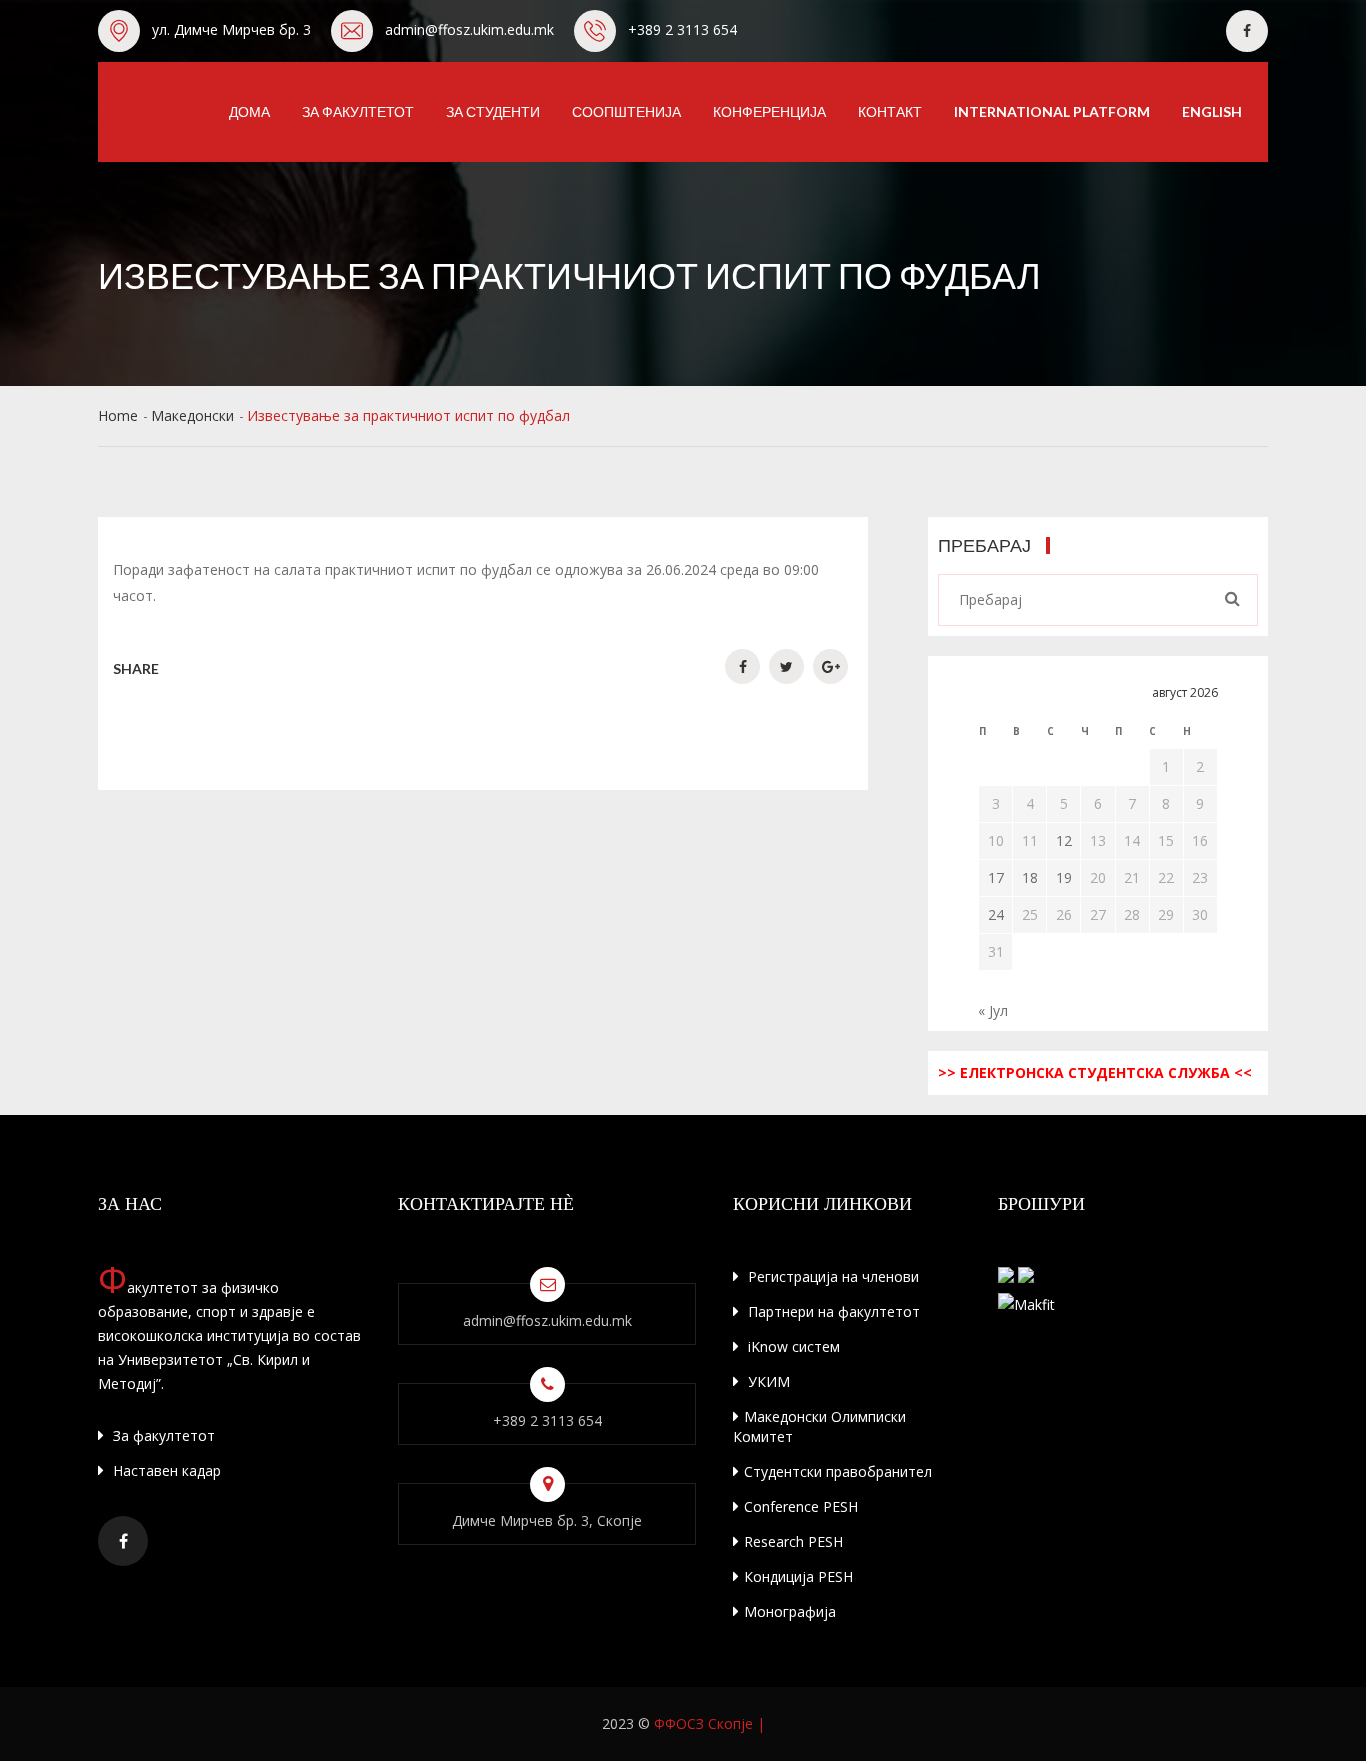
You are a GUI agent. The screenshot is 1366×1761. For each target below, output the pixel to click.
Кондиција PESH (798, 1576)
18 (1030, 877)
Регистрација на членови (831, 1276)
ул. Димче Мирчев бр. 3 (231, 29)
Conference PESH (801, 1506)
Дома (249, 111)
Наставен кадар (165, 1470)
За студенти (493, 111)
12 (1064, 840)
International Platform (1052, 111)
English (1212, 111)
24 (996, 914)
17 (996, 877)
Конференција (769, 111)
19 (1064, 877)
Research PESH (793, 1541)
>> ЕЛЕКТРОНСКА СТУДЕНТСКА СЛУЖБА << (1095, 1072)
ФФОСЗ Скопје (703, 1723)
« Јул (993, 1010)
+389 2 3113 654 (682, 29)
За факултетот (358, 111)
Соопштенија (626, 111)
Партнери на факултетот (832, 1311)
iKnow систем (792, 1346)
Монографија (790, 1611)
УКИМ (767, 1381)
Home (118, 415)
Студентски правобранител (838, 1471)
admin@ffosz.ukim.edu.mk (469, 29)
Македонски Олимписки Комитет (819, 1426)
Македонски (192, 415)
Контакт (890, 111)
